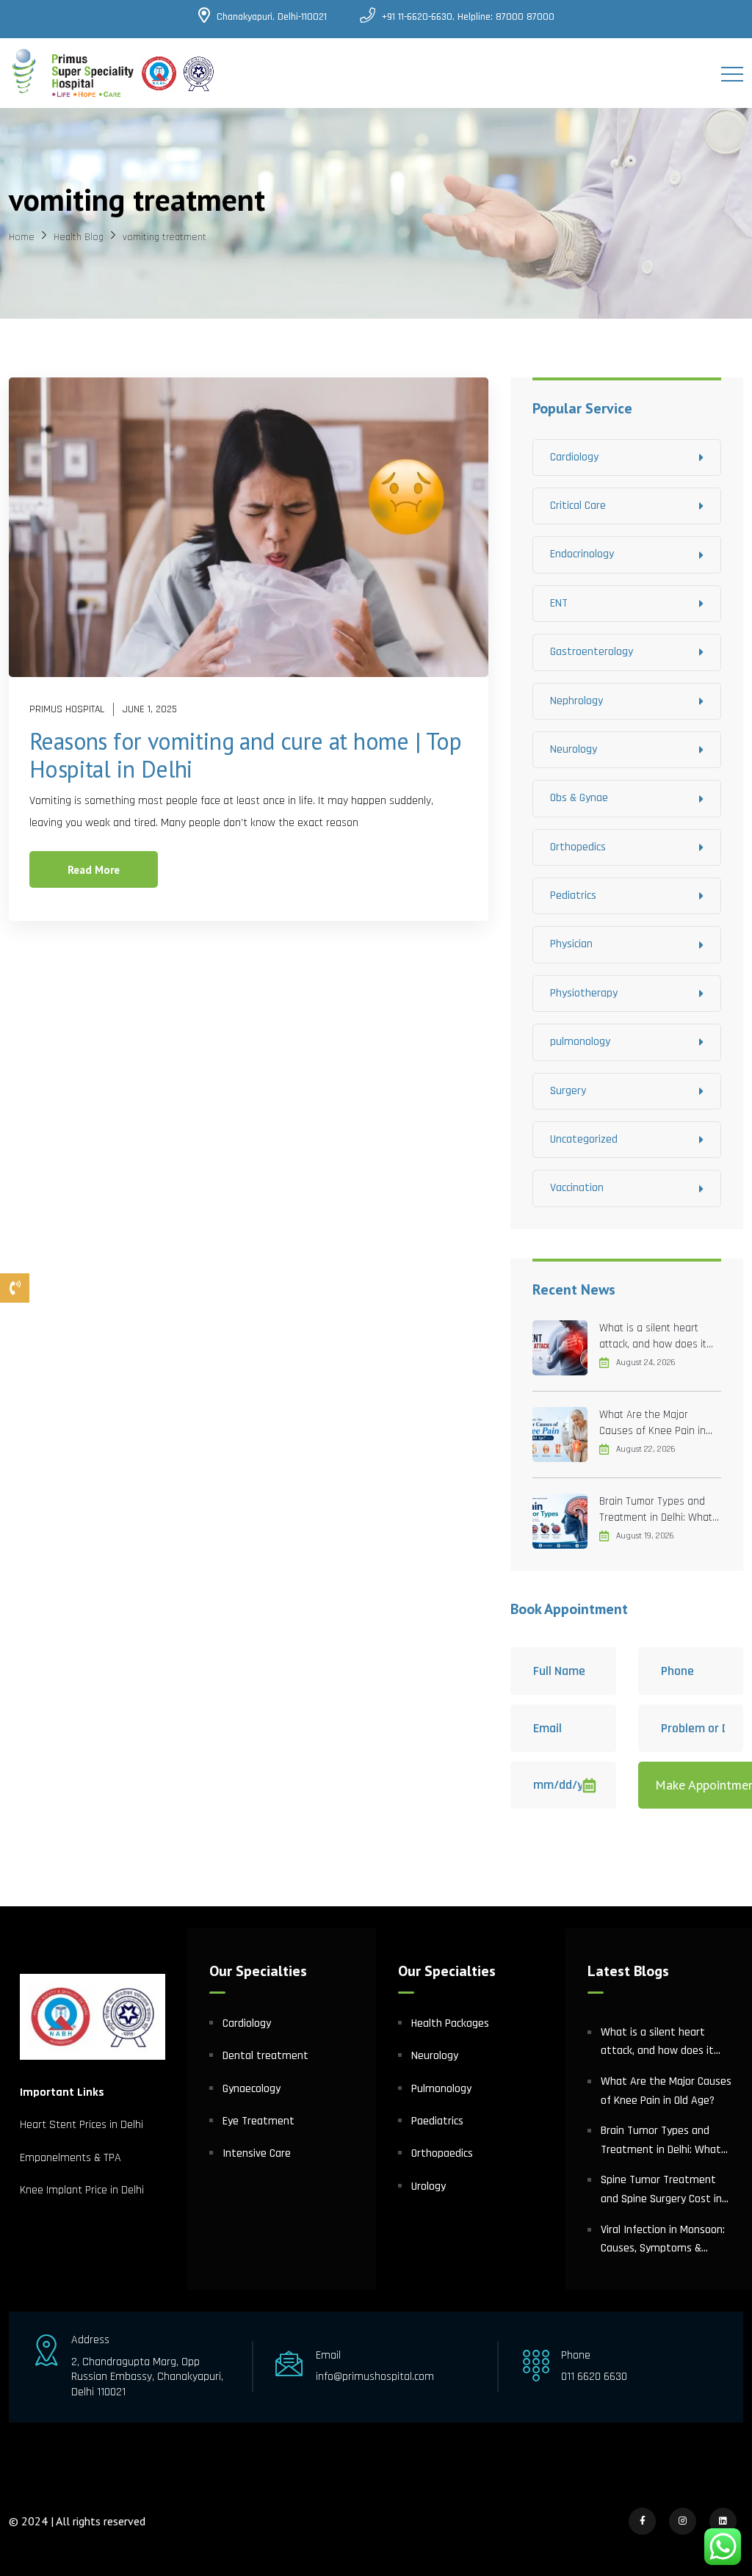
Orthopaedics (442, 2153)
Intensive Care (257, 2153)
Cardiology (574, 457)
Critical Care (578, 506)
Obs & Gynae (579, 798)
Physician (571, 944)
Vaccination (577, 1188)
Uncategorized (584, 1139)
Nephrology (576, 701)
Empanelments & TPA (72, 2158)
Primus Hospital (67, 709)
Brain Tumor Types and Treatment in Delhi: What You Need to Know (656, 1510)
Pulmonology (441, 2089)
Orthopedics (578, 847)
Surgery (568, 1091)
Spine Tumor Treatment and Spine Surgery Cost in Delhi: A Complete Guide (661, 2190)
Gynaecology (252, 2089)
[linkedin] (723, 2521)
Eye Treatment (258, 2121)
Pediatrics (573, 896)
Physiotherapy (584, 993)
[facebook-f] (642, 2521)
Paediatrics (437, 2121)
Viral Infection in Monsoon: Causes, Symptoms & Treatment (663, 2240)
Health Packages (450, 2023)
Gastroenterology (592, 652)
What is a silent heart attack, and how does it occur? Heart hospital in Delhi (653, 1337)
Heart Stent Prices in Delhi (82, 2125)
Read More (94, 870)
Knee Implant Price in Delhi (82, 2190)
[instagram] (683, 2521)
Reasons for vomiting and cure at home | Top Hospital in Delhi (245, 755)
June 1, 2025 (150, 709)
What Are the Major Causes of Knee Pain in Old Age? (652, 1423)
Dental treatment (265, 2056)
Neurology (574, 749)
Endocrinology (582, 554)
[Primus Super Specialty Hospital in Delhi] (113, 73)
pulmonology (580, 1042)
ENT (559, 603)
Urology (429, 2186)
